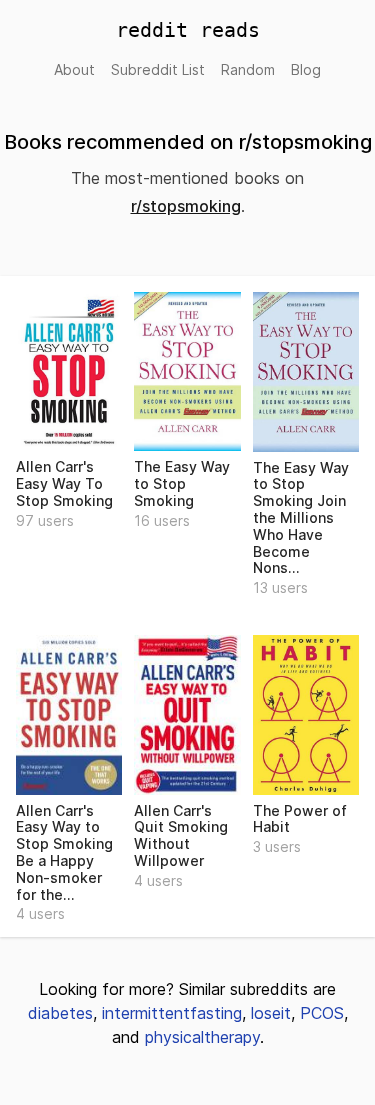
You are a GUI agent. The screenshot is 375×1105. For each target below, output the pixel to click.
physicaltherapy (202, 1037)
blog (306, 69)
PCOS (322, 1013)
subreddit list (158, 69)
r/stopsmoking (186, 206)
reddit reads (188, 30)
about (74, 69)
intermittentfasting (172, 1013)
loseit (271, 1013)
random (248, 69)
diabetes (60, 1013)
